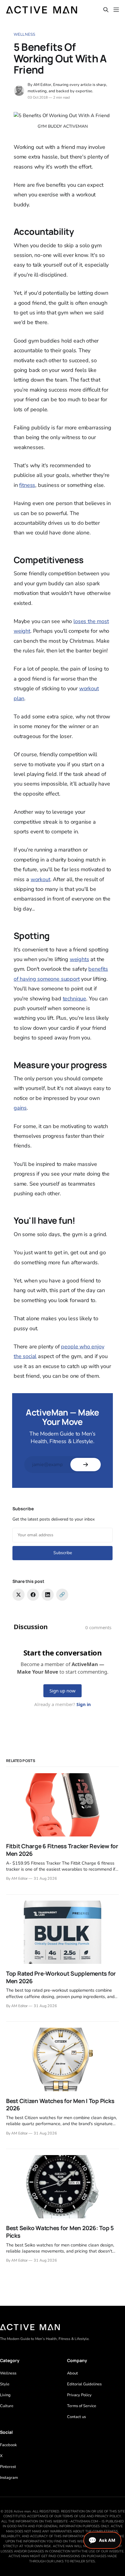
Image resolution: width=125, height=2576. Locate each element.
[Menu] (116, 10)
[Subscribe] (86, 1465)
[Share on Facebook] (33, 1595)
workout (41, 879)
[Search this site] (106, 10)
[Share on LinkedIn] (48, 1595)
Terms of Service (82, 2406)
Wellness (24, 34)
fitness (27, 485)
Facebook (8, 2445)
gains (20, 1108)
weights (79, 959)
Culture (7, 2406)
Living (5, 2395)
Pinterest (8, 2467)
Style (5, 2384)
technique (74, 999)
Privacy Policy (79, 2395)
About (73, 2373)
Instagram (9, 2478)
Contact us (76, 2417)
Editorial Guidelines (84, 2384)
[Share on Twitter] (19, 1595)
